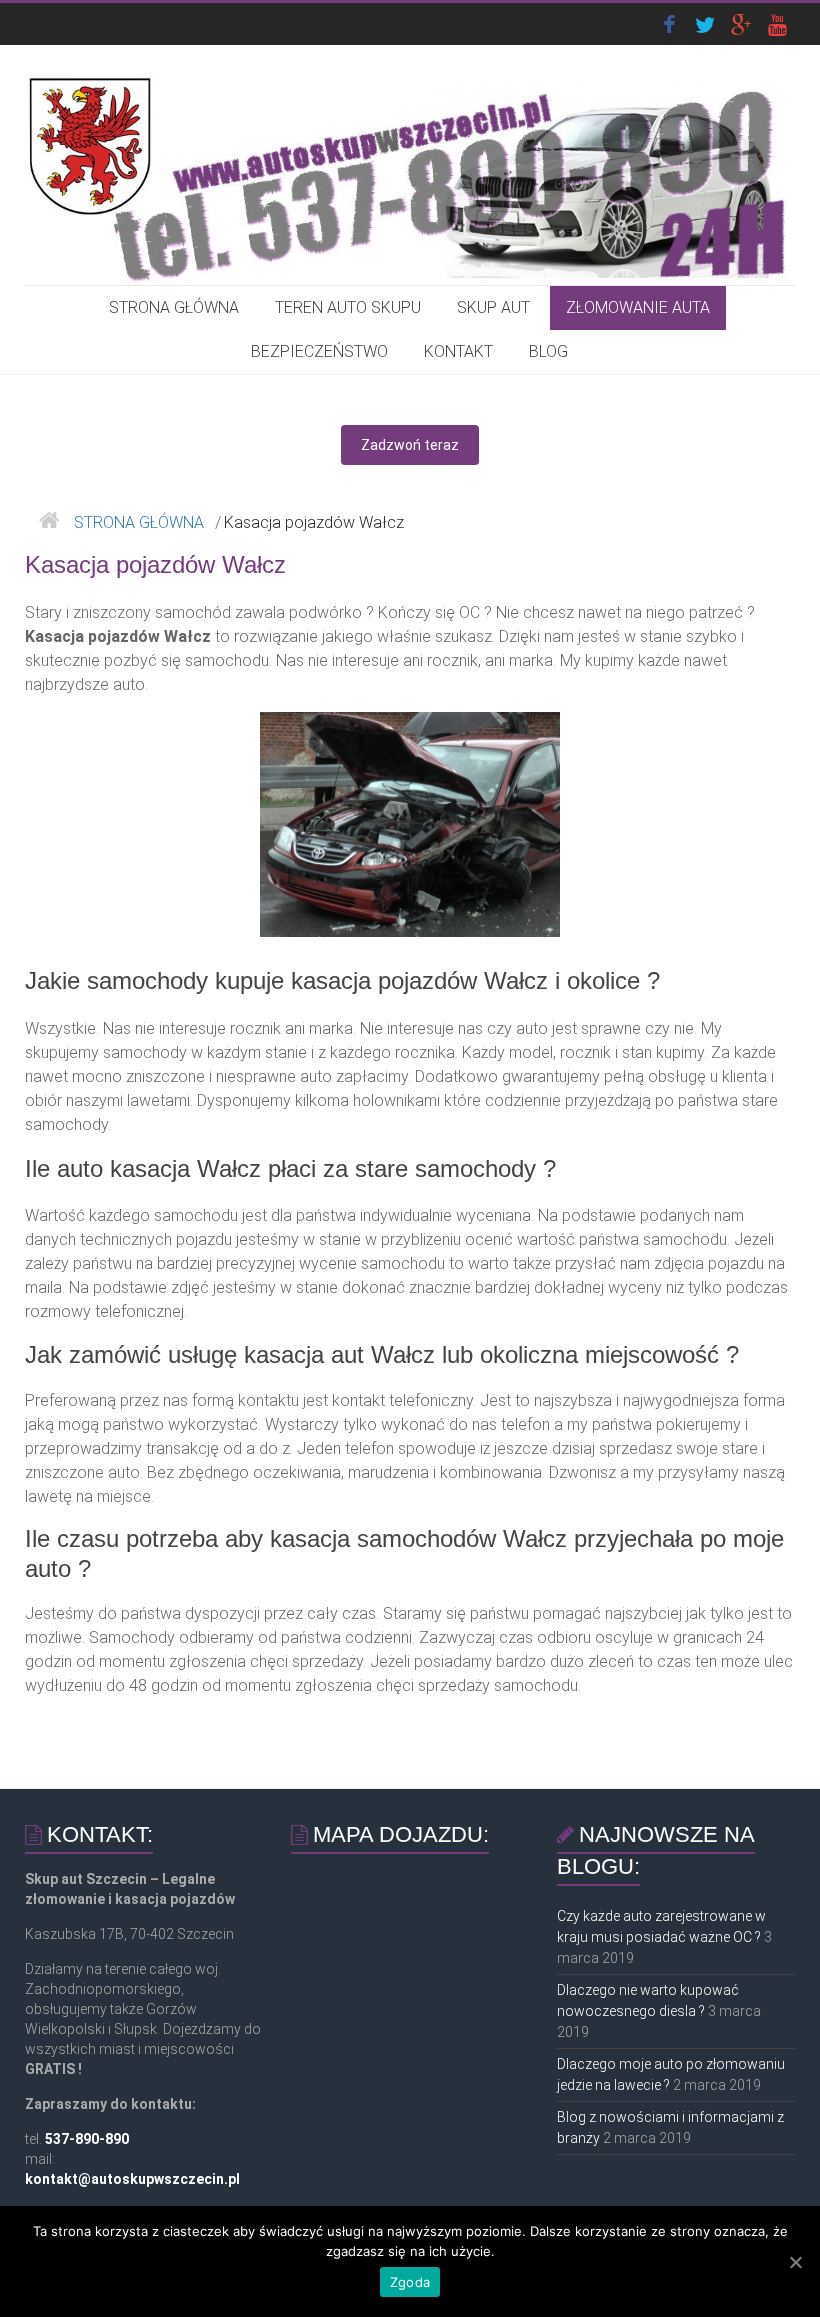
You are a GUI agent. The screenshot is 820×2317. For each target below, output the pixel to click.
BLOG (548, 351)
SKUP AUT (493, 307)
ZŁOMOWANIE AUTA (638, 307)
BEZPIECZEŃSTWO (319, 351)
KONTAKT (458, 351)
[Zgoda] (795, 2262)
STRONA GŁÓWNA (174, 307)
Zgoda (410, 2282)
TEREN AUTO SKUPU (348, 307)
